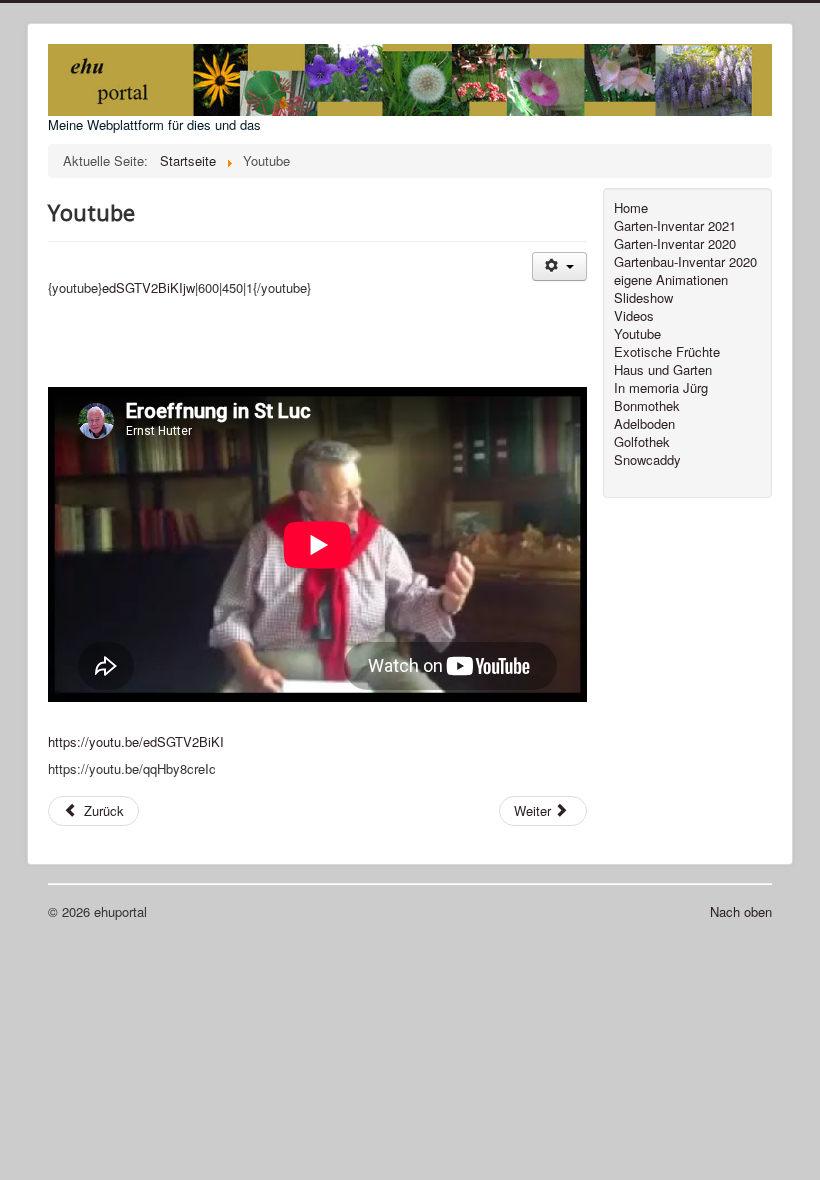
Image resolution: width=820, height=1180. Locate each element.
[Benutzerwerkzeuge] (559, 266)
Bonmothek (647, 406)
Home (631, 208)
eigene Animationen (671, 280)
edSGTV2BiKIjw (148, 287)
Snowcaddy (647, 460)
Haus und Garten (663, 370)
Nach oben (741, 911)
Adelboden (644, 424)
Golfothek (642, 442)
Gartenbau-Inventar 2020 (685, 262)
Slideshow (643, 298)
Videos (634, 316)
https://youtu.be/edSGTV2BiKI (136, 741)
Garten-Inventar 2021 (675, 226)
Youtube (637, 334)
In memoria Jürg (661, 388)
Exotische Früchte (667, 352)
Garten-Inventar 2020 (675, 244)
